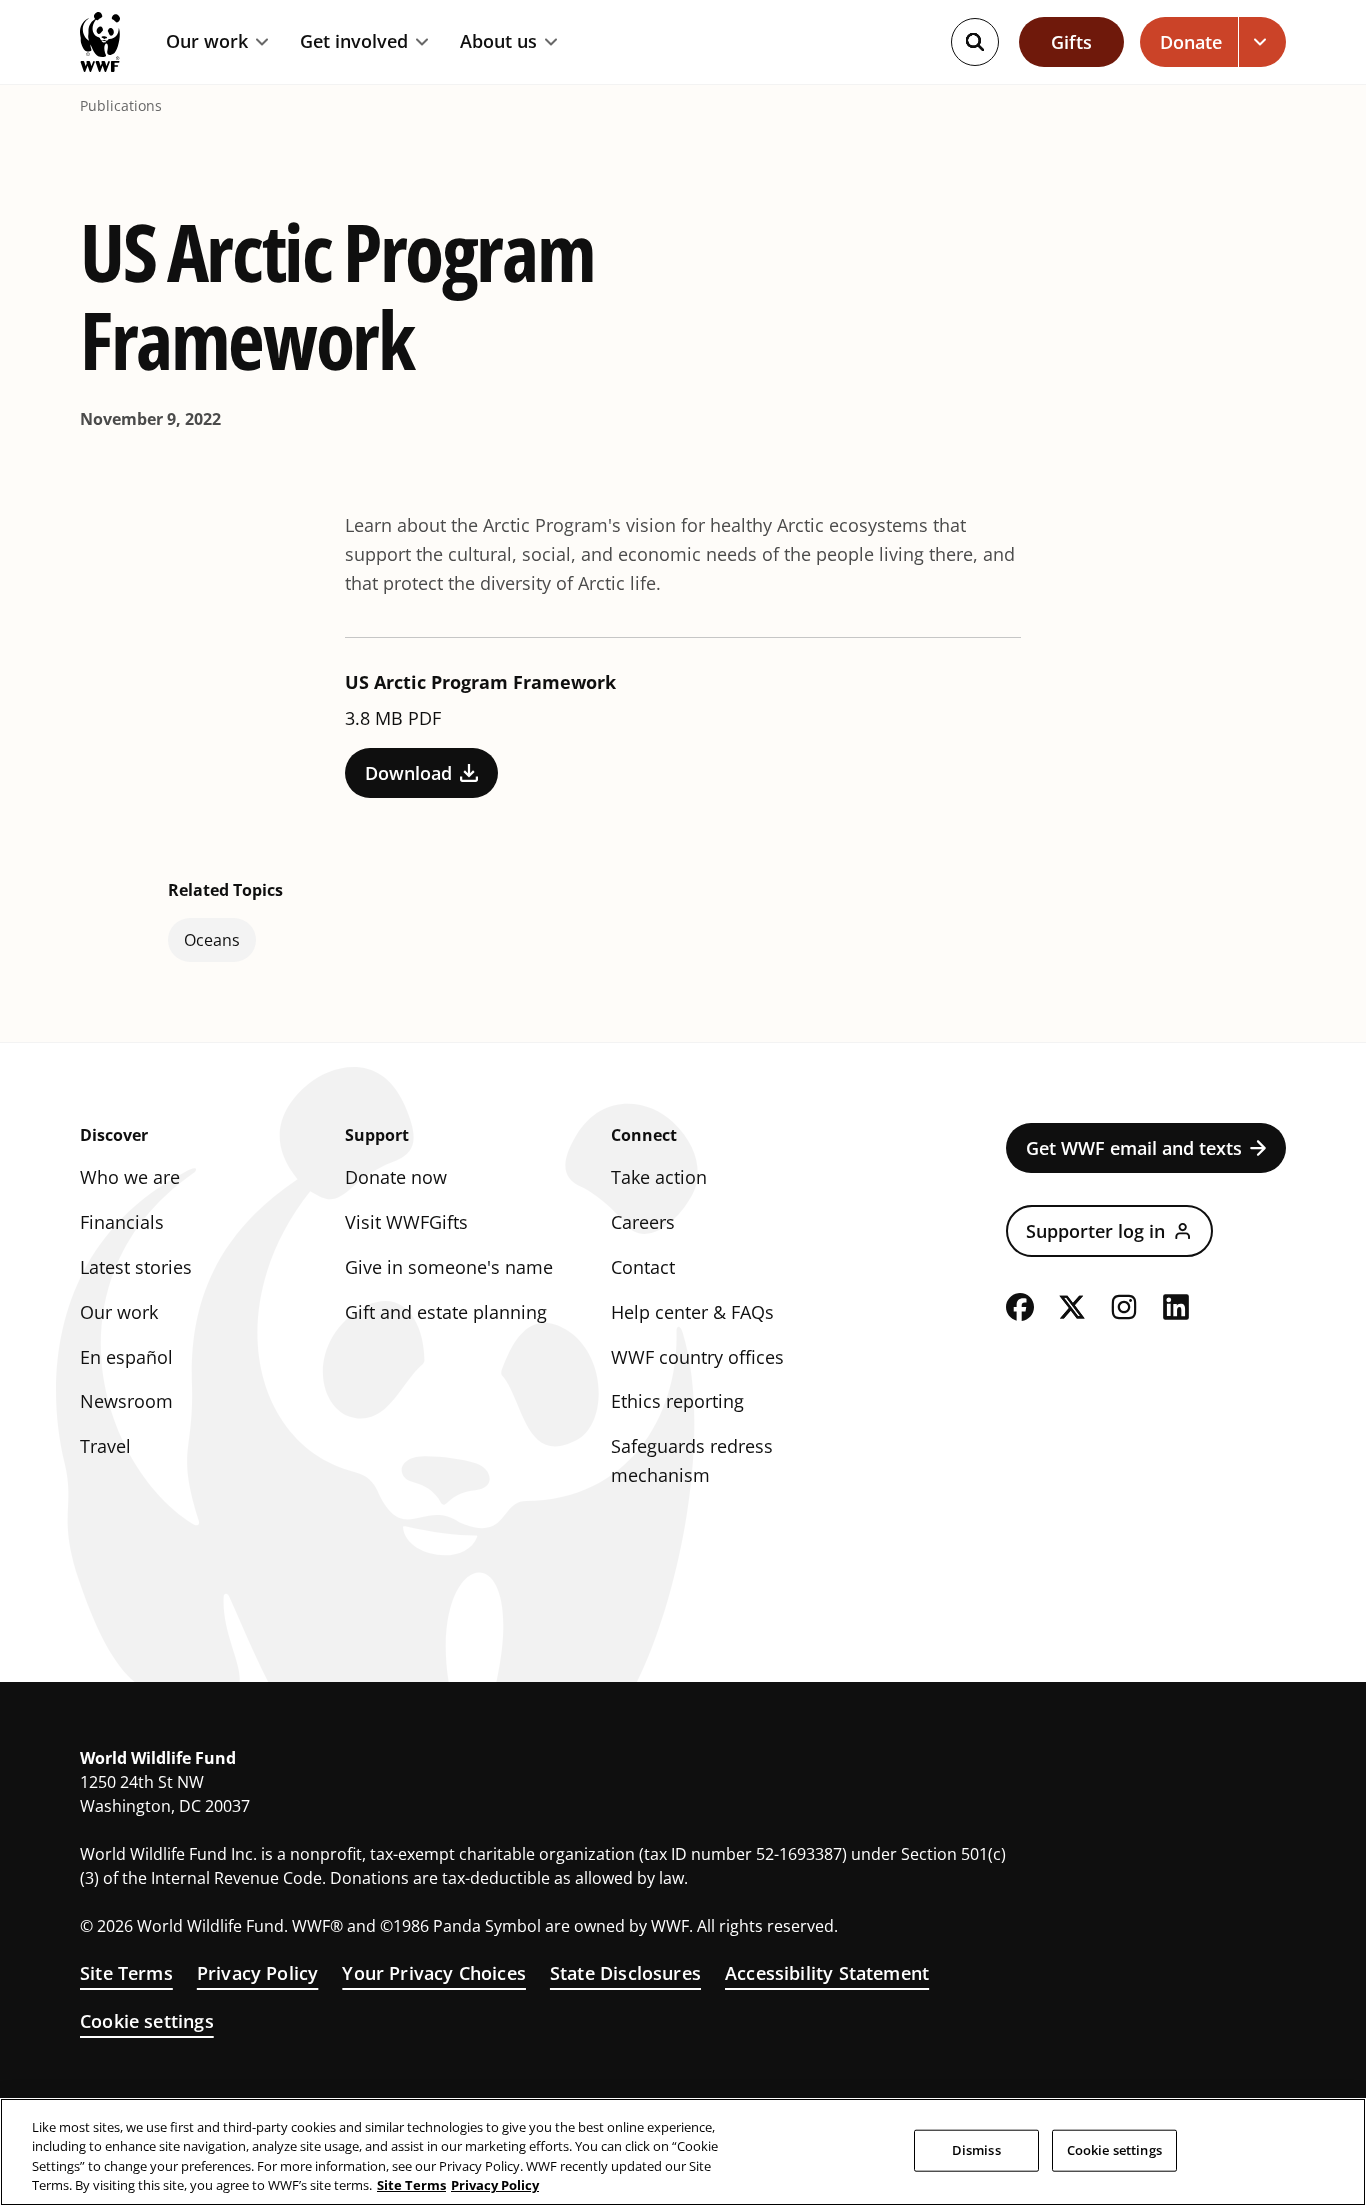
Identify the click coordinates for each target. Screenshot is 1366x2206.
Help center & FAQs (692, 1312)
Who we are (130, 1177)
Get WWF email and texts (1134, 1148)
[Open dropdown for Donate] (1262, 42)
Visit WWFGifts (406, 1222)
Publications (121, 106)
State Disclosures (625, 1973)
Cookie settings (147, 2021)
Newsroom (126, 1401)
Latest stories (136, 1267)
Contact (643, 1267)
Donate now (396, 1177)
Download (408, 773)
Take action (659, 1177)
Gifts (1071, 42)
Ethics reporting (677, 1401)
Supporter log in (1095, 1231)
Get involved (354, 42)
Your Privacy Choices (434, 1973)
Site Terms (126, 1973)
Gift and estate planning (446, 1312)
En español (126, 1357)
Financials (122, 1222)
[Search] (975, 42)
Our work (207, 42)
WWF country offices (697, 1357)
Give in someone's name (449, 1267)
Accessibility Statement (827, 1973)
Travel (105, 1446)
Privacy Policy (258, 1973)
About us (498, 42)
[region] (683, 2152)
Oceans (212, 940)
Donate (1191, 42)
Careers (643, 1222)
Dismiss (976, 2150)
